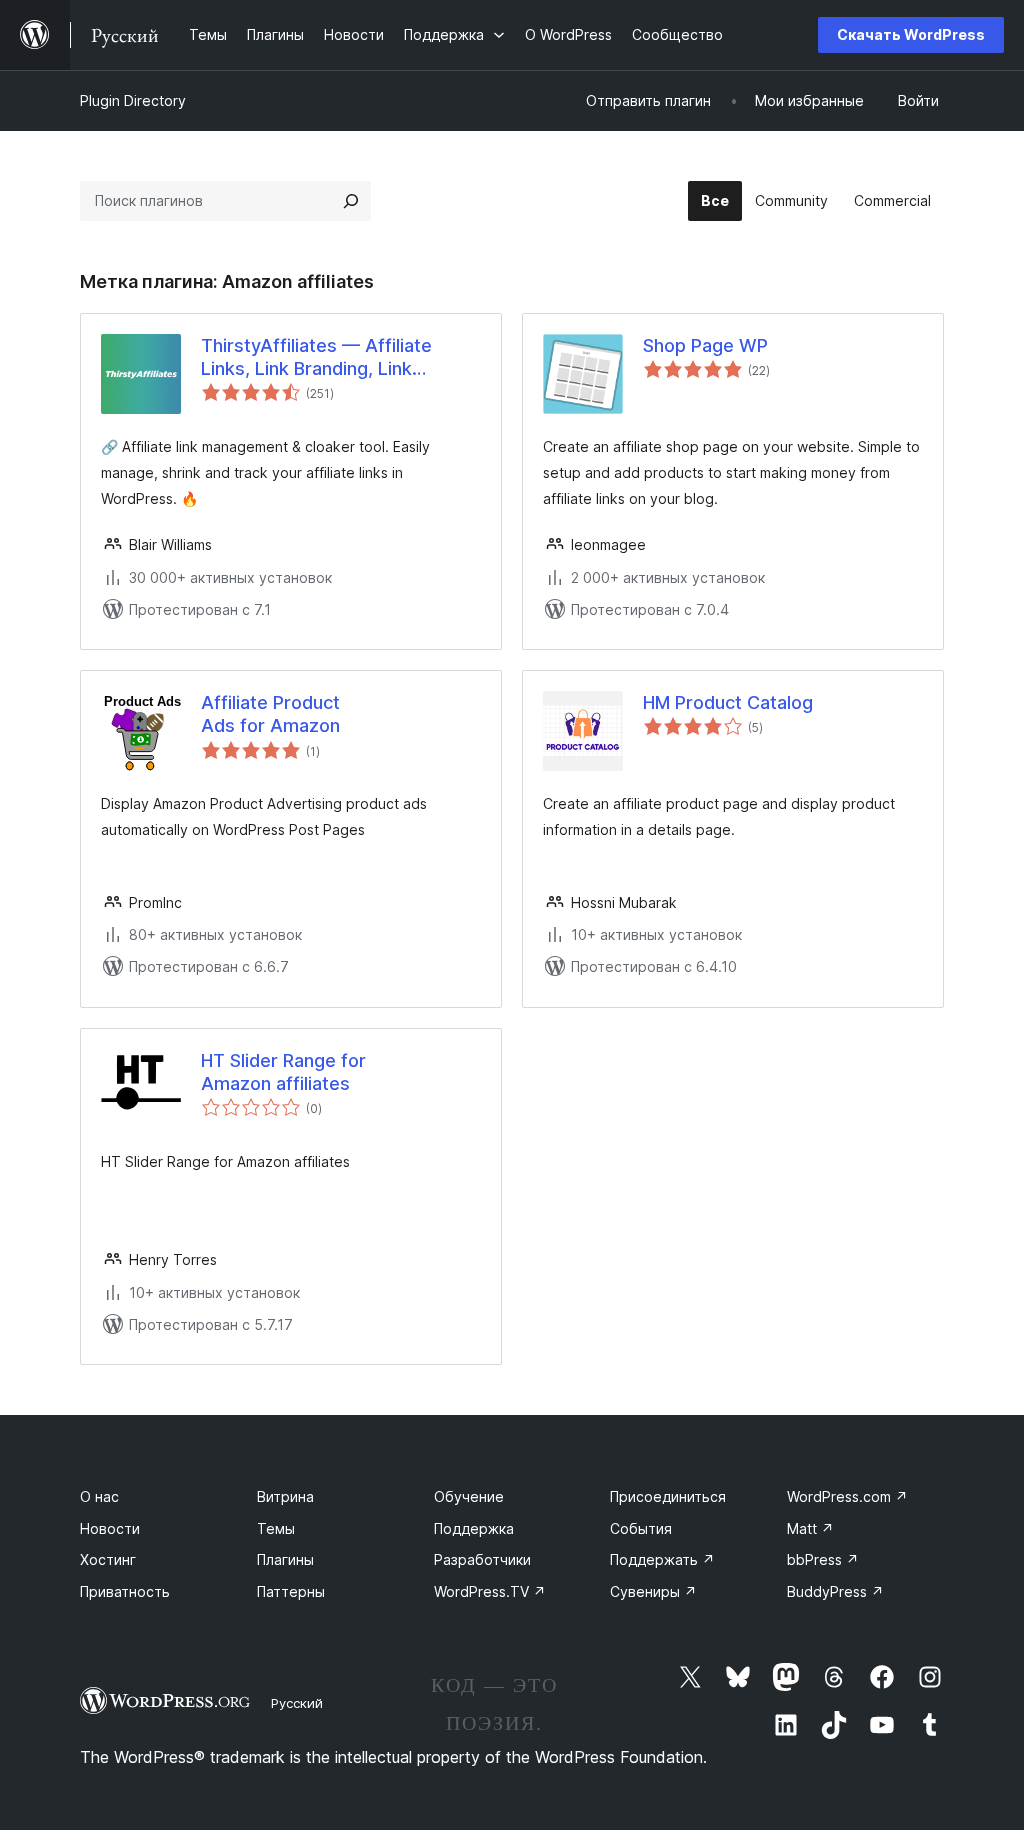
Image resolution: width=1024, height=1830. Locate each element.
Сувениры (653, 1591)
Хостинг (108, 1559)
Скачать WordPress (911, 34)
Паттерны (291, 1591)
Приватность (125, 1591)
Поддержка (474, 1528)
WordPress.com (847, 1496)
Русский (297, 1703)
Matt (810, 1528)
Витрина (285, 1496)
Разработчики (482, 1559)
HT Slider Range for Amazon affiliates (283, 1072)
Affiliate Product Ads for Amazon (270, 714)
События (641, 1528)
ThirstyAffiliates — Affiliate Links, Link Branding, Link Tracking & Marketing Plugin (318, 358)
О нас (99, 1496)
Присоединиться (668, 1496)
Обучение (469, 1496)
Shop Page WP (705, 345)
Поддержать (662, 1559)
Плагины (285, 1559)
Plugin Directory (133, 100)
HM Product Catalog (728, 702)
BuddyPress (835, 1591)
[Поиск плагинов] (351, 201)
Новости (110, 1528)
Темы (276, 1528)
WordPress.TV (490, 1591)
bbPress (823, 1559)
